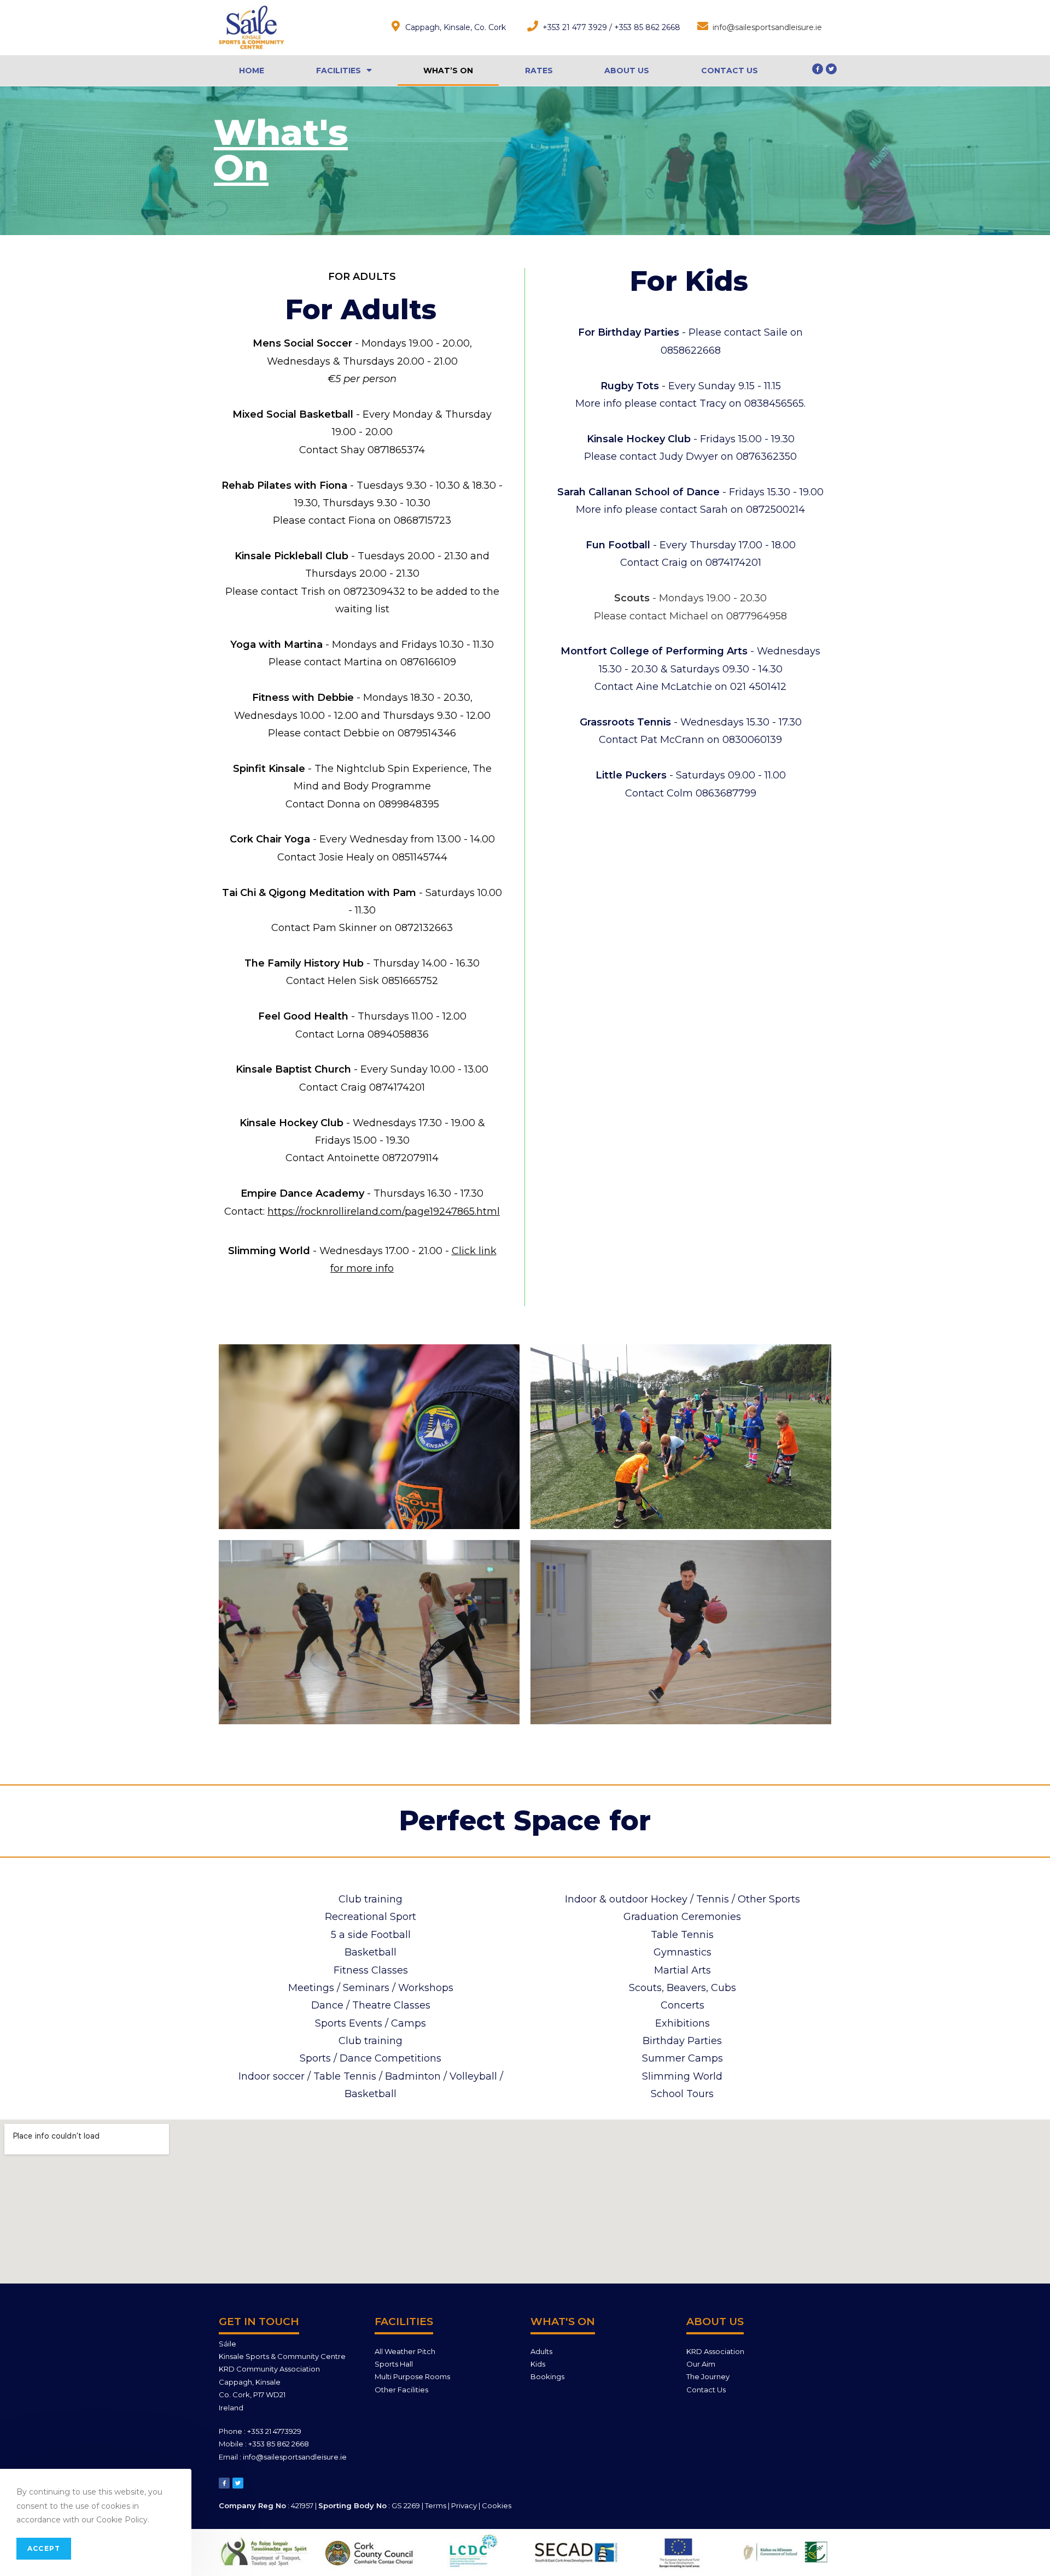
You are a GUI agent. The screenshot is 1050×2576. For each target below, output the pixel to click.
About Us (627, 71)
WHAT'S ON (563, 2322)
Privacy (464, 2505)
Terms (436, 2505)
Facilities (339, 71)
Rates (539, 71)
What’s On (448, 71)
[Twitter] (831, 69)
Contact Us (730, 71)
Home (252, 71)
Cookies (497, 2505)
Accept (44, 2548)
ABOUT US (715, 2322)
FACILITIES (404, 2322)
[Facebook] (818, 69)
